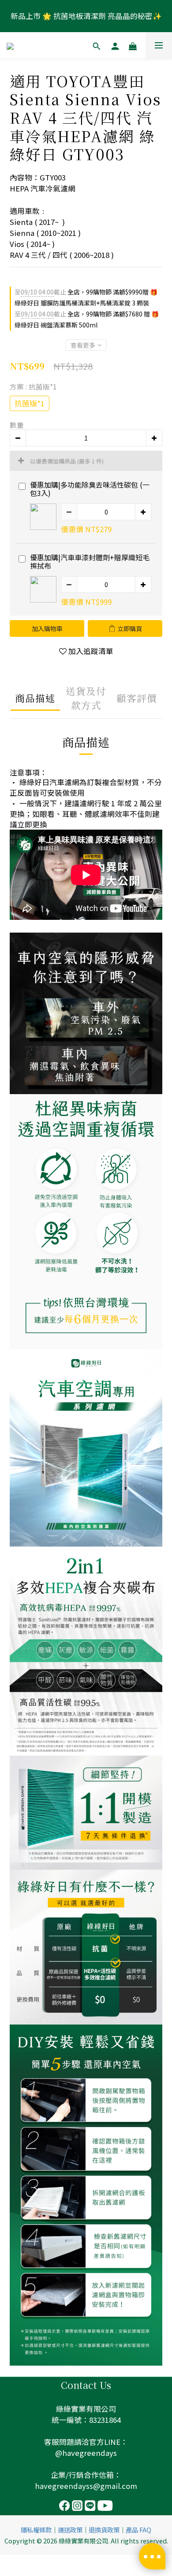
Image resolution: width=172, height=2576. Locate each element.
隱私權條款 (36, 2530)
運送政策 (70, 2530)
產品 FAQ (138, 2530)
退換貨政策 (104, 2530)
